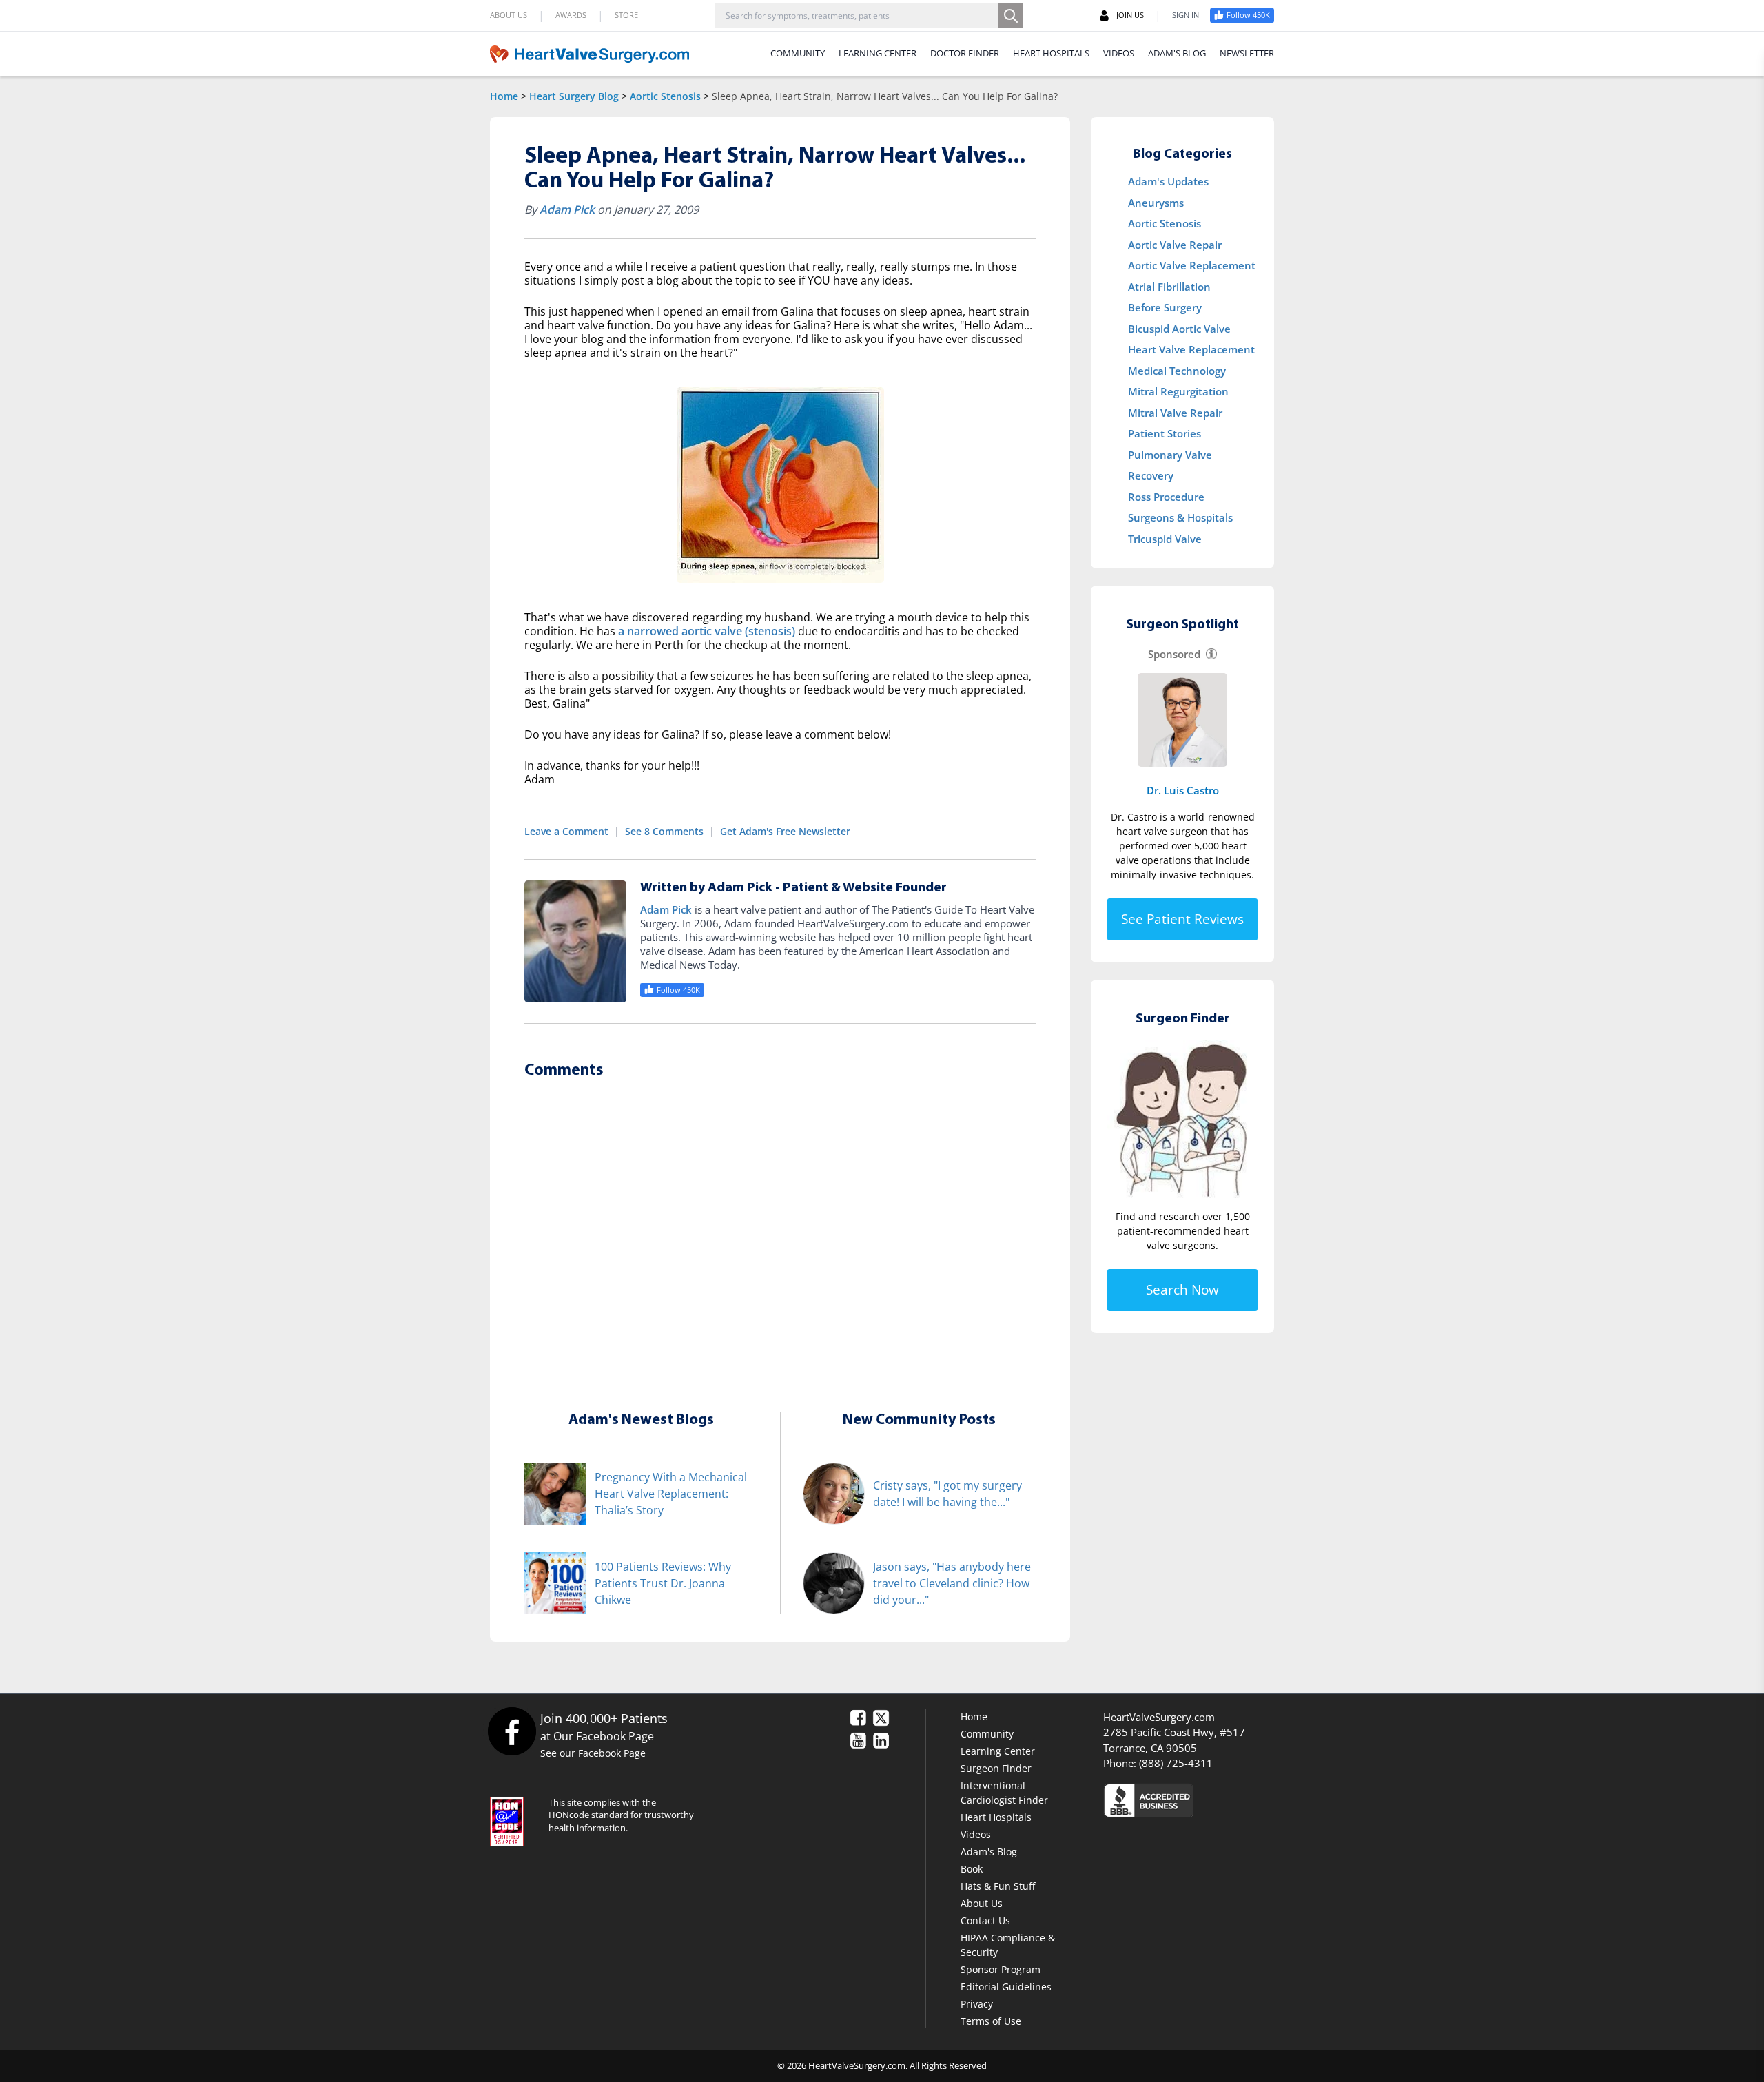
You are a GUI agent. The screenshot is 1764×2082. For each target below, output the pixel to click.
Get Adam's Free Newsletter (785, 831)
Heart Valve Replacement (1191, 349)
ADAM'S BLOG (1177, 53)
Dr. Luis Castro (1183, 790)
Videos (976, 1834)
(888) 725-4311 (1176, 1763)
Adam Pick (567, 209)
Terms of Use (991, 2021)
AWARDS (571, 15)
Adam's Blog (989, 1852)
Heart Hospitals (996, 1817)
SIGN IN (1186, 15)
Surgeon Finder (996, 1768)
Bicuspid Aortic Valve (1179, 329)
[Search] (1011, 16)
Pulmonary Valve (1170, 455)
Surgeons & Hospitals (1180, 517)
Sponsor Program (1001, 1969)
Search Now (1182, 1290)
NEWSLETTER (1247, 53)
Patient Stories (1165, 433)
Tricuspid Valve (1165, 539)
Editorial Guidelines (1006, 1987)
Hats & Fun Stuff (998, 1886)
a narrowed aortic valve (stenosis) (707, 631)
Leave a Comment (566, 831)
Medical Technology (1177, 371)
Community (987, 1734)
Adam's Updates (1168, 181)
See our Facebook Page (593, 1753)
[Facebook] (512, 1731)
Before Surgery (1165, 307)
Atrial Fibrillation (1169, 287)
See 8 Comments (664, 831)
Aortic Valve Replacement (1192, 265)
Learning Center (998, 1751)
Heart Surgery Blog (574, 96)
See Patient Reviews (1182, 919)
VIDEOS (1119, 53)
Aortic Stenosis (665, 96)
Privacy (977, 2004)
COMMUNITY (798, 53)
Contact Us (985, 1920)
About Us (982, 1903)
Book (972, 1869)
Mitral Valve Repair (1175, 413)
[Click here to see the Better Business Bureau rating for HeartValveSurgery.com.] (1223, 1800)
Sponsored (1174, 654)
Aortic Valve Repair (1175, 245)
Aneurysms (1156, 203)
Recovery (1151, 475)
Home (504, 96)
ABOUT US (509, 15)
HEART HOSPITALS (1051, 53)
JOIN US (1130, 15)
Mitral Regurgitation (1178, 391)
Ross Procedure (1166, 497)
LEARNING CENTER (878, 53)
